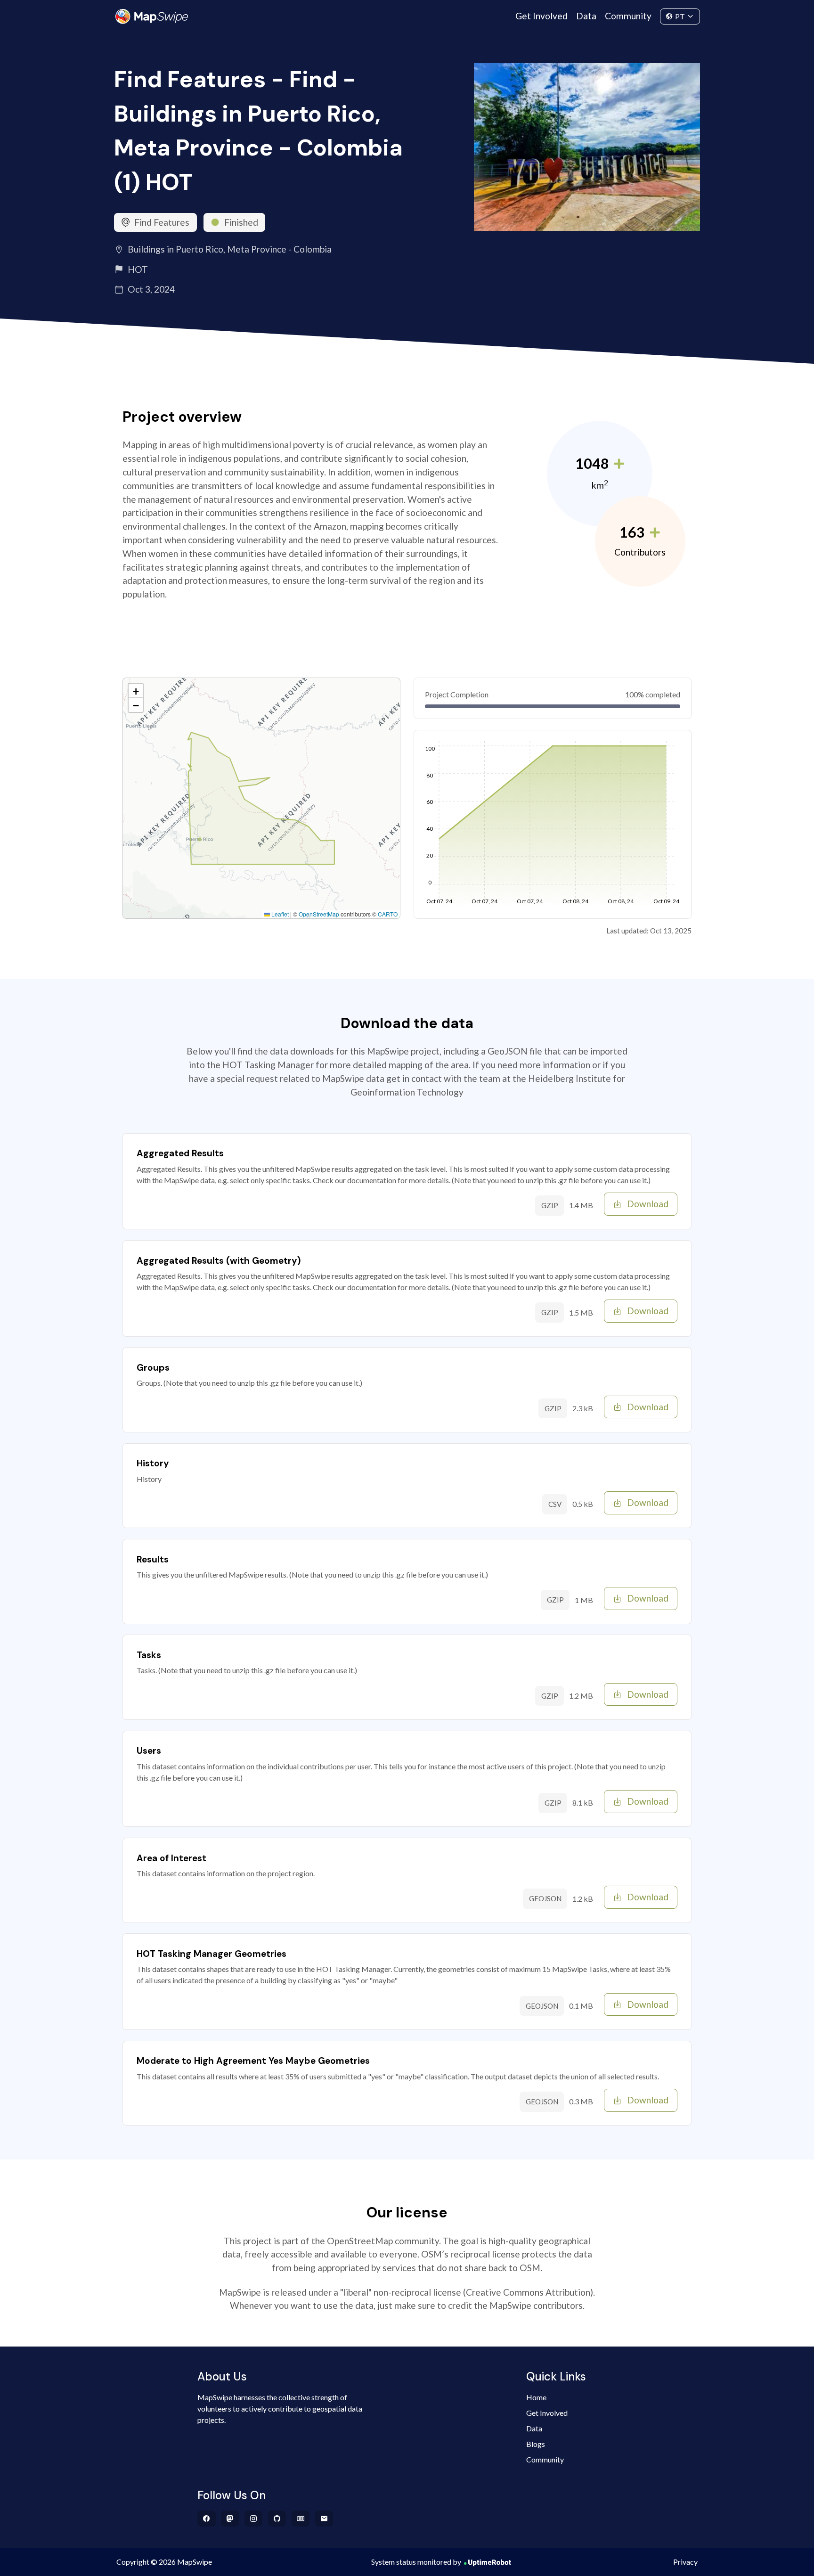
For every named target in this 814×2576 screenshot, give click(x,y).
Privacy (685, 2562)
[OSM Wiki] (301, 2519)
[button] (136, 691)
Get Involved (541, 16)
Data (586, 16)
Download (648, 1204)
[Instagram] (254, 2519)
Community (628, 16)
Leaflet (279, 914)
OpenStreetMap (319, 914)
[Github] (277, 2519)
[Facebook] (207, 2519)
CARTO (388, 914)
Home (536, 2397)
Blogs (536, 2444)
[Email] (324, 2519)
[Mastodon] (230, 2519)
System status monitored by (416, 2562)
